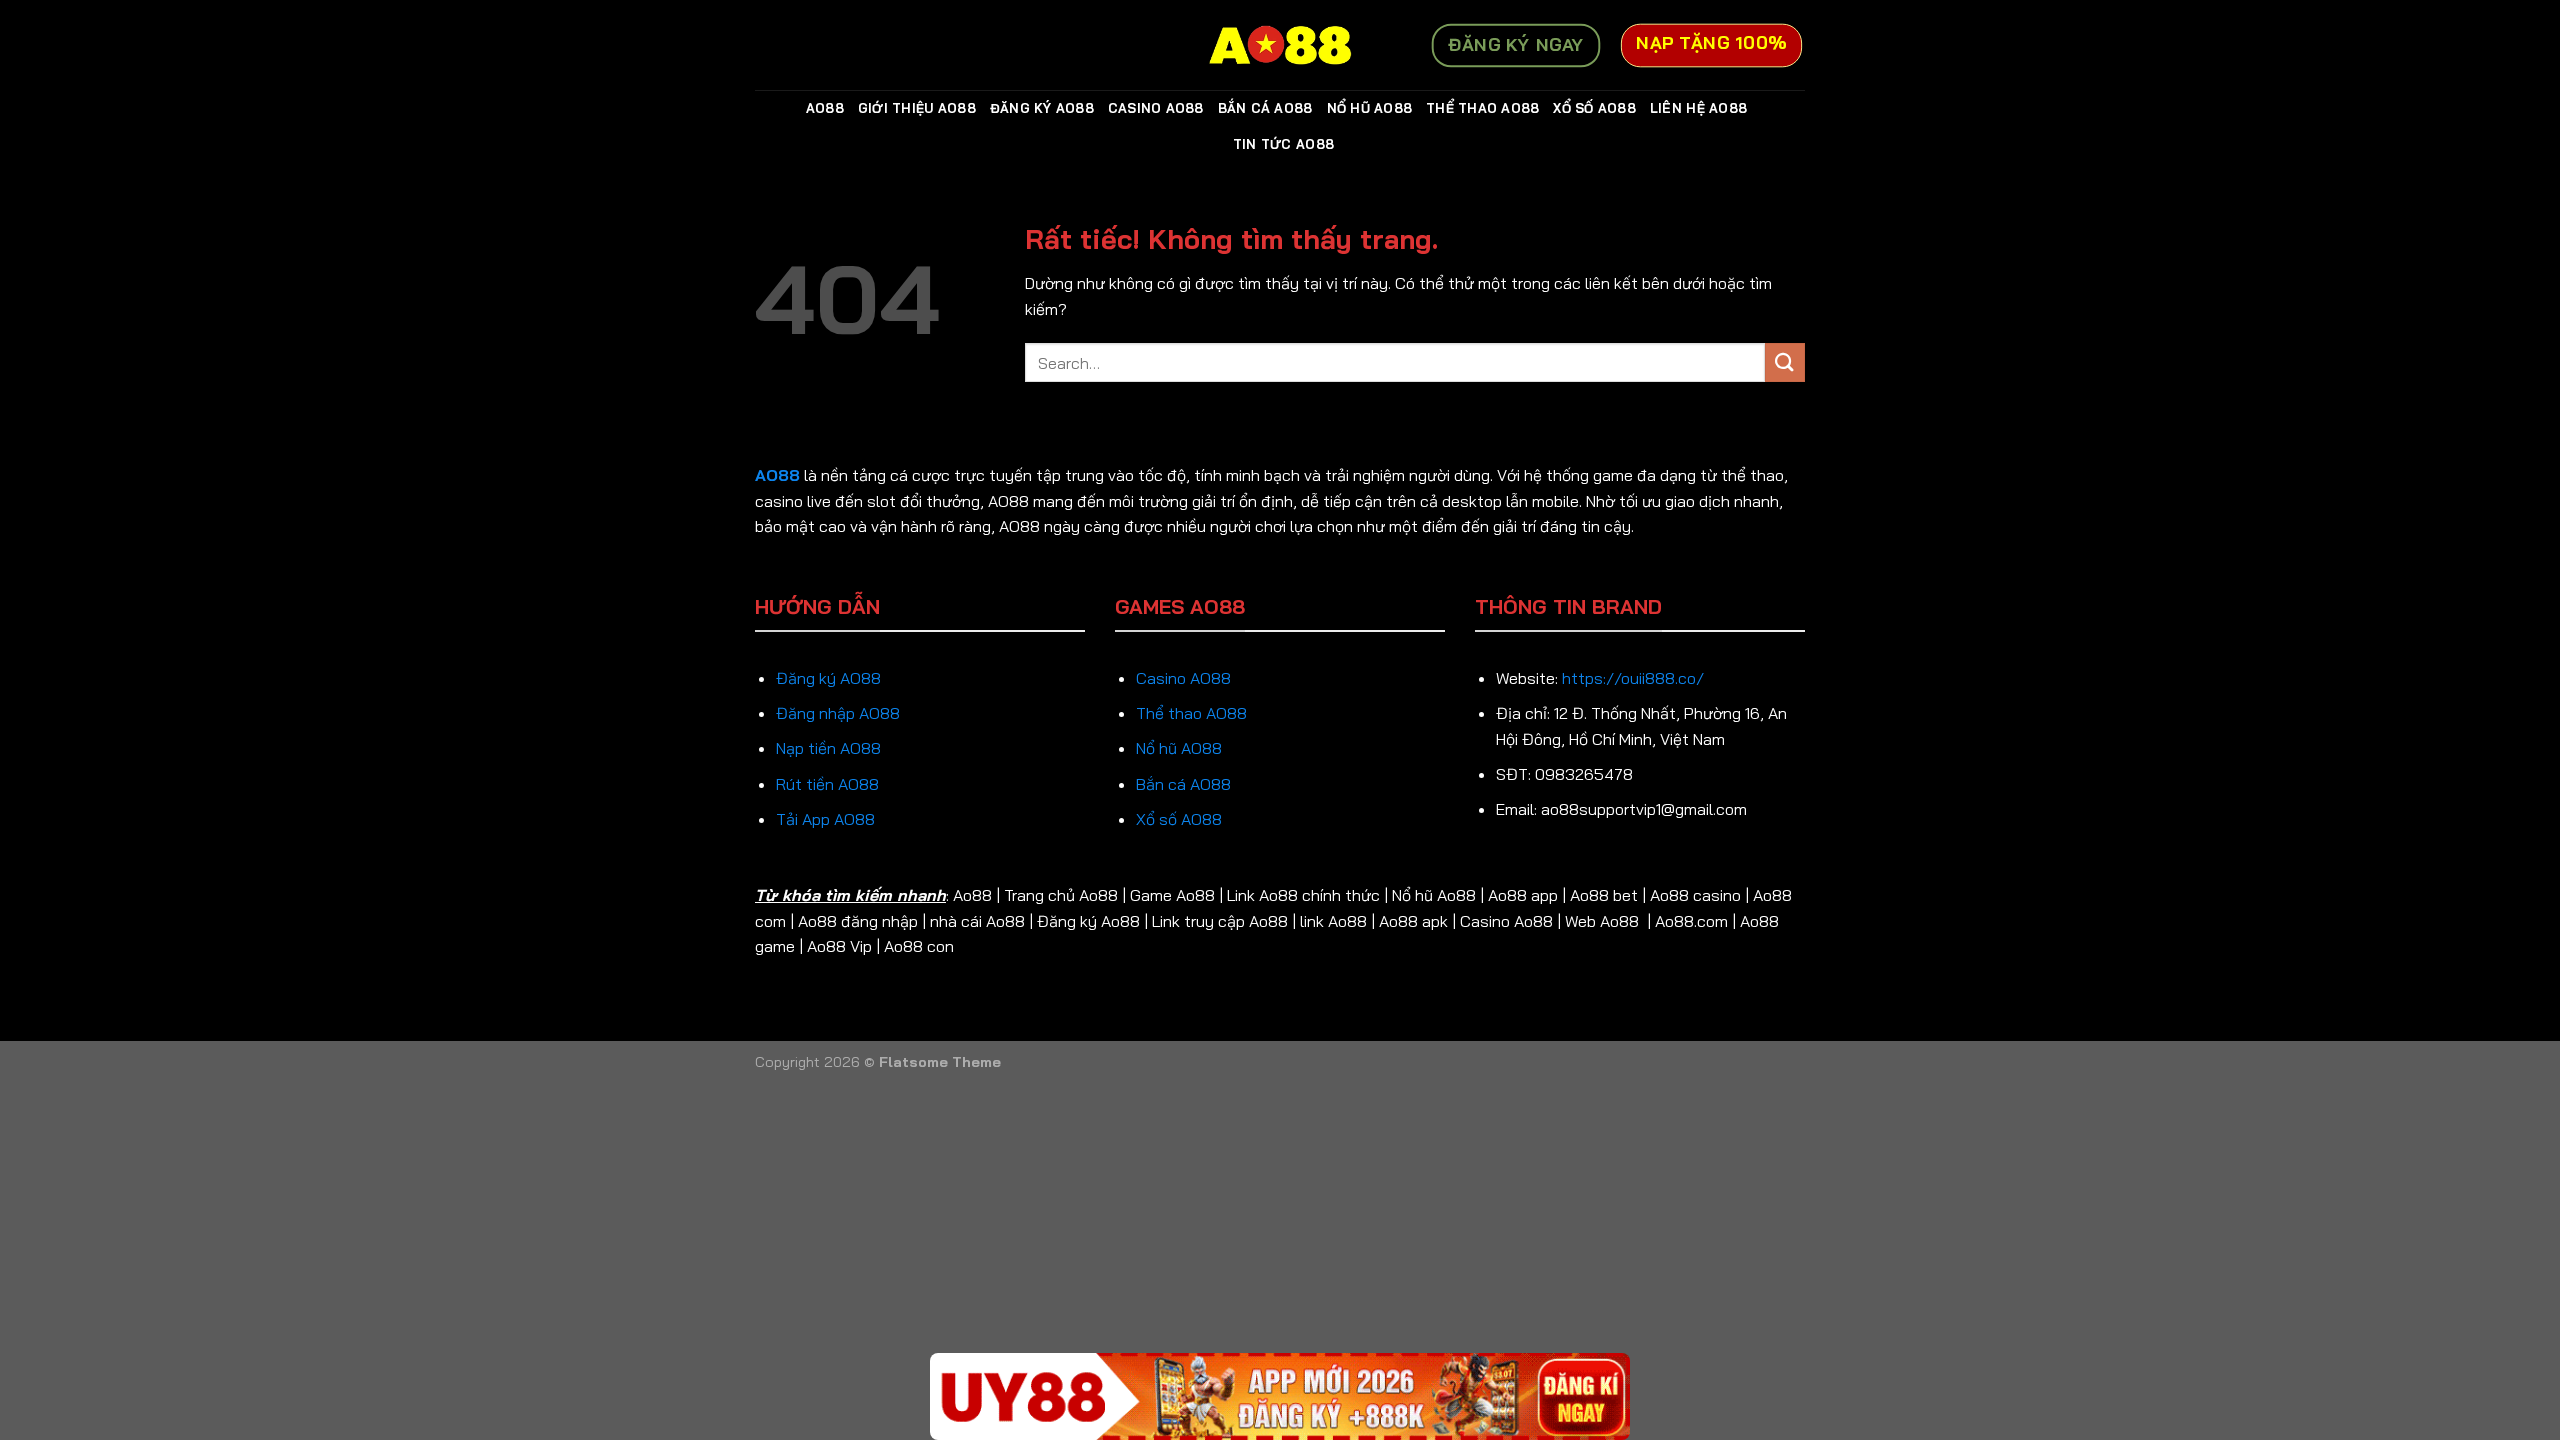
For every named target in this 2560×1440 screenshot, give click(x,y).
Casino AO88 (1156, 108)
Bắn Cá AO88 (1265, 108)
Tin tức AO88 (1283, 144)
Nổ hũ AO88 (1179, 748)
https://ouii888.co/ (1633, 678)
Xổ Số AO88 (1594, 108)
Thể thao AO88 (1191, 713)
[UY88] (1280, 1396)
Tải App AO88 (825, 819)
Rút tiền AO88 (827, 784)
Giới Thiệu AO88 (917, 108)
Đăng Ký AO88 (1042, 108)
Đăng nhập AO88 (838, 713)
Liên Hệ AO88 (1698, 108)
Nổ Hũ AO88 (1370, 108)
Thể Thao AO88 (1482, 108)
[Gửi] (1785, 362)
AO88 (825, 108)
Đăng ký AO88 (828, 678)
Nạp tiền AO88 (828, 748)
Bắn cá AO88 (1183, 784)
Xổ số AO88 (1179, 819)
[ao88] (1280, 45)
